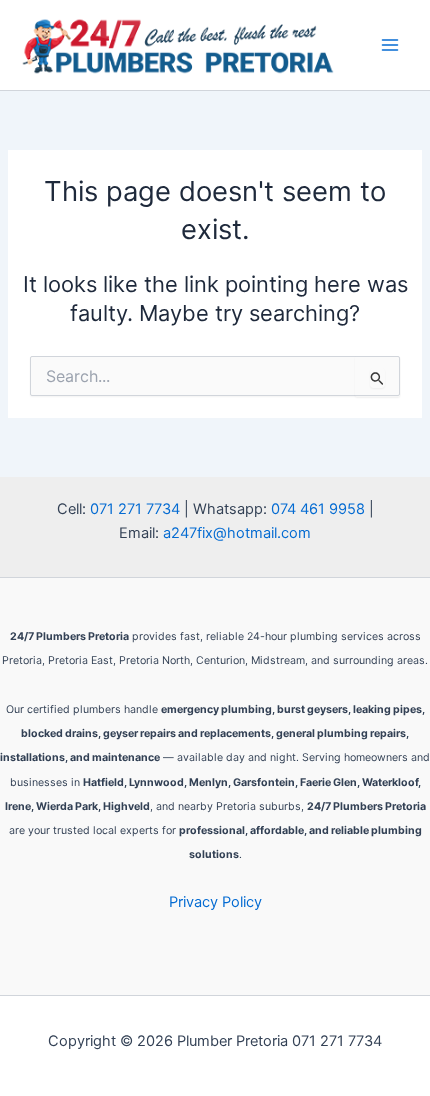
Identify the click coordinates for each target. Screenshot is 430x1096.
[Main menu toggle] (390, 45)
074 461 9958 (318, 509)
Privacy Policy (215, 902)
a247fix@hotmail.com (237, 533)
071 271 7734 (135, 509)
